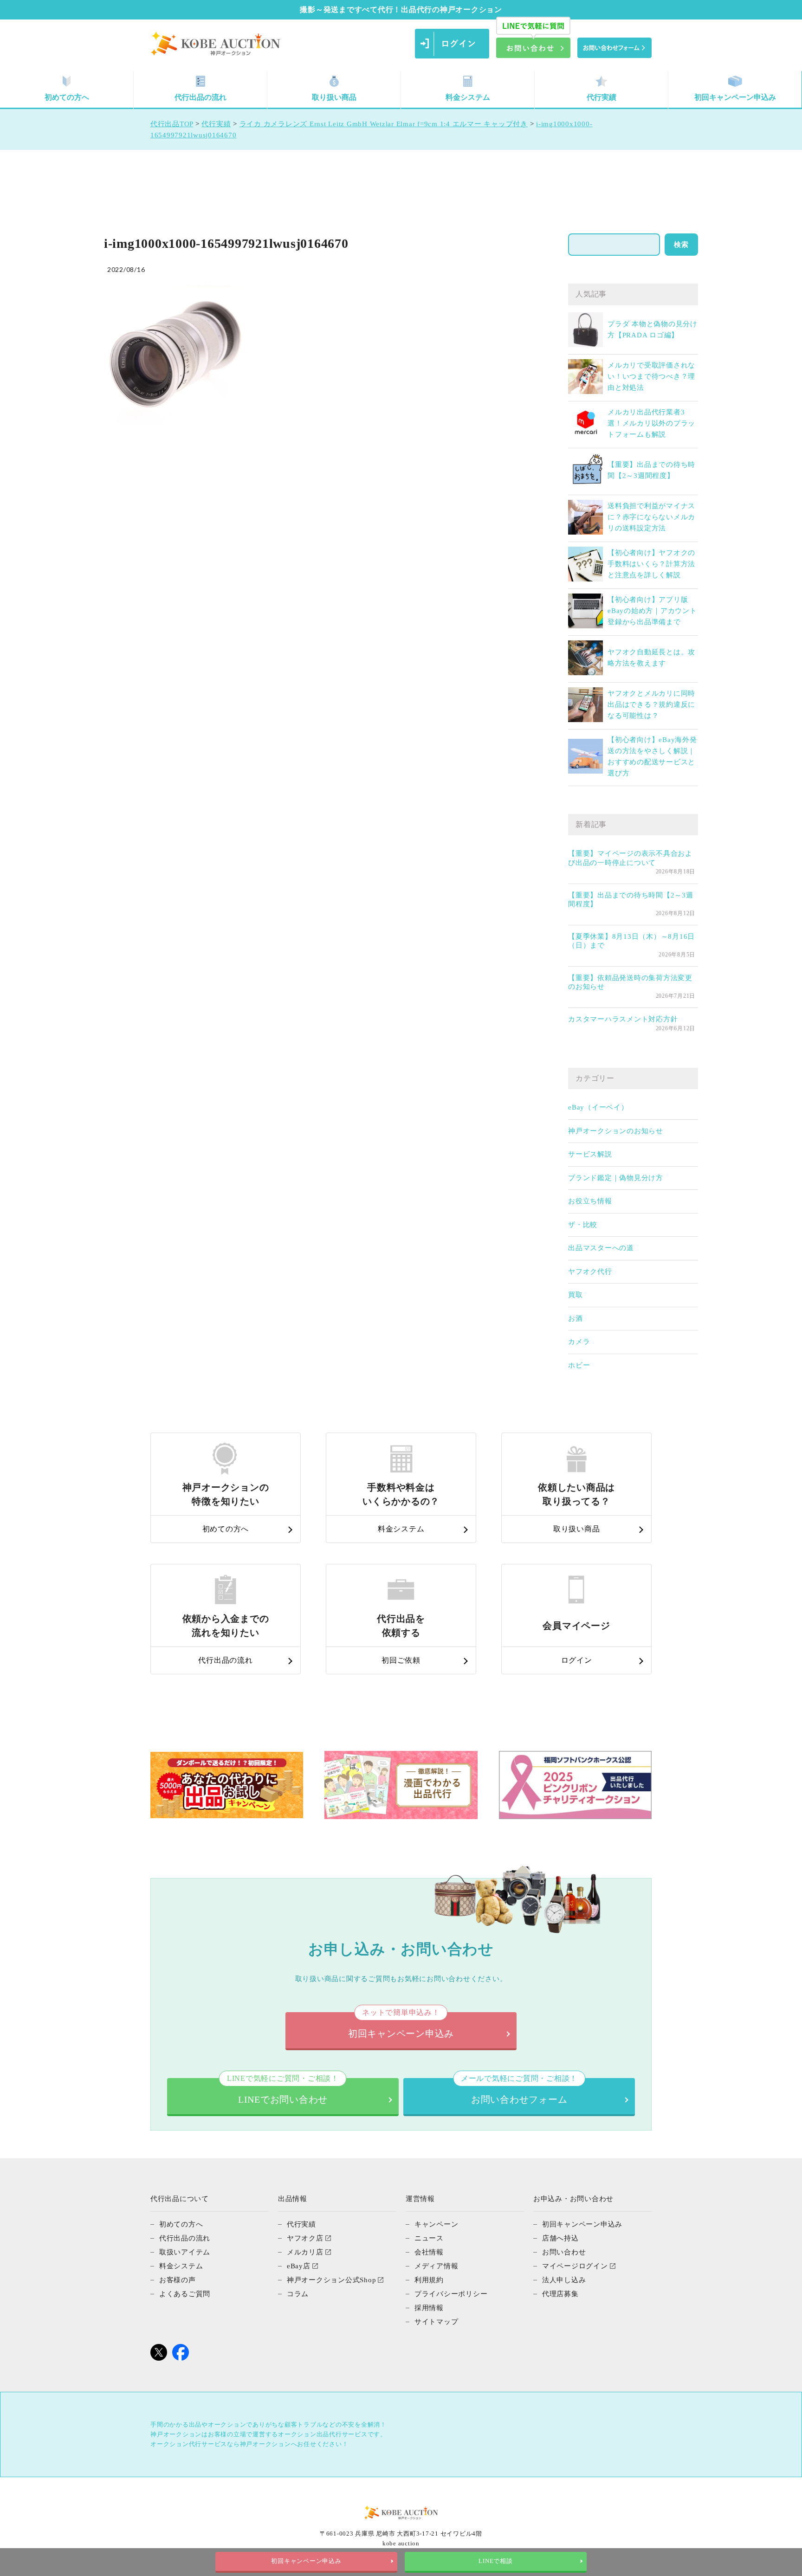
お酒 (576, 1318)
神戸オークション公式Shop (332, 2280)
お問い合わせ (564, 2252)
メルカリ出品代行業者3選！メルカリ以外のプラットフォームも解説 (651, 423)
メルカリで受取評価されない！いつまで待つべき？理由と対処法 (651, 376)
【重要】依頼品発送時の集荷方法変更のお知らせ (630, 982)
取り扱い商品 (334, 97)
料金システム (468, 97)
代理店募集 (560, 2294)
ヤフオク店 (305, 2238)
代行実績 (601, 97)
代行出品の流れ (200, 97)
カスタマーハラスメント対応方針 (623, 1019)
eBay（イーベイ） (598, 1107)
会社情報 (429, 2252)
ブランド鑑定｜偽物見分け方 (616, 1178)
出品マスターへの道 (601, 1248)
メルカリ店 (305, 2252)
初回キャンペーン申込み (735, 97)
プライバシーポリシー (451, 2294)
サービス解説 (590, 1154)
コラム (298, 2294)
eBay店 (299, 2266)
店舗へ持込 (560, 2238)
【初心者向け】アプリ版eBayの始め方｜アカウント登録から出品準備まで (652, 611)
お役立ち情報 (590, 1201)
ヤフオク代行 (590, 1272)
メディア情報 (437, 2266)
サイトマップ (437, 2322)
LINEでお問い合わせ (283, 2091)
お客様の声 (178, 2280)
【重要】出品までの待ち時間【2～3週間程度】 (631, 900)
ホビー (579, 1365)
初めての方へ (67, 97)
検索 (681, 245)
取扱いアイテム (185, 2252)
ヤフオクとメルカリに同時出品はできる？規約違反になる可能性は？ (651, 704)
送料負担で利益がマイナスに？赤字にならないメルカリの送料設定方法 (651, 517)
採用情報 (429, 2308)
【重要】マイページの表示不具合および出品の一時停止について (630, 858)
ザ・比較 (583, 1225)
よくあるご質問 (185, 2294)
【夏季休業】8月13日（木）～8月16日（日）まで (631, 941)
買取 (576, 1295)
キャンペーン (437, 2224)
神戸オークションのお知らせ (616, 1131)
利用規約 (429, 2280)
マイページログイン (575, 2266)
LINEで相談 (495, 2561)
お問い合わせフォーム (519, 2091)
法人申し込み (564, 2280)
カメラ (579, 1342)
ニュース (429, 2238)
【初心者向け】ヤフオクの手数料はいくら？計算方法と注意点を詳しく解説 (651, 564)
